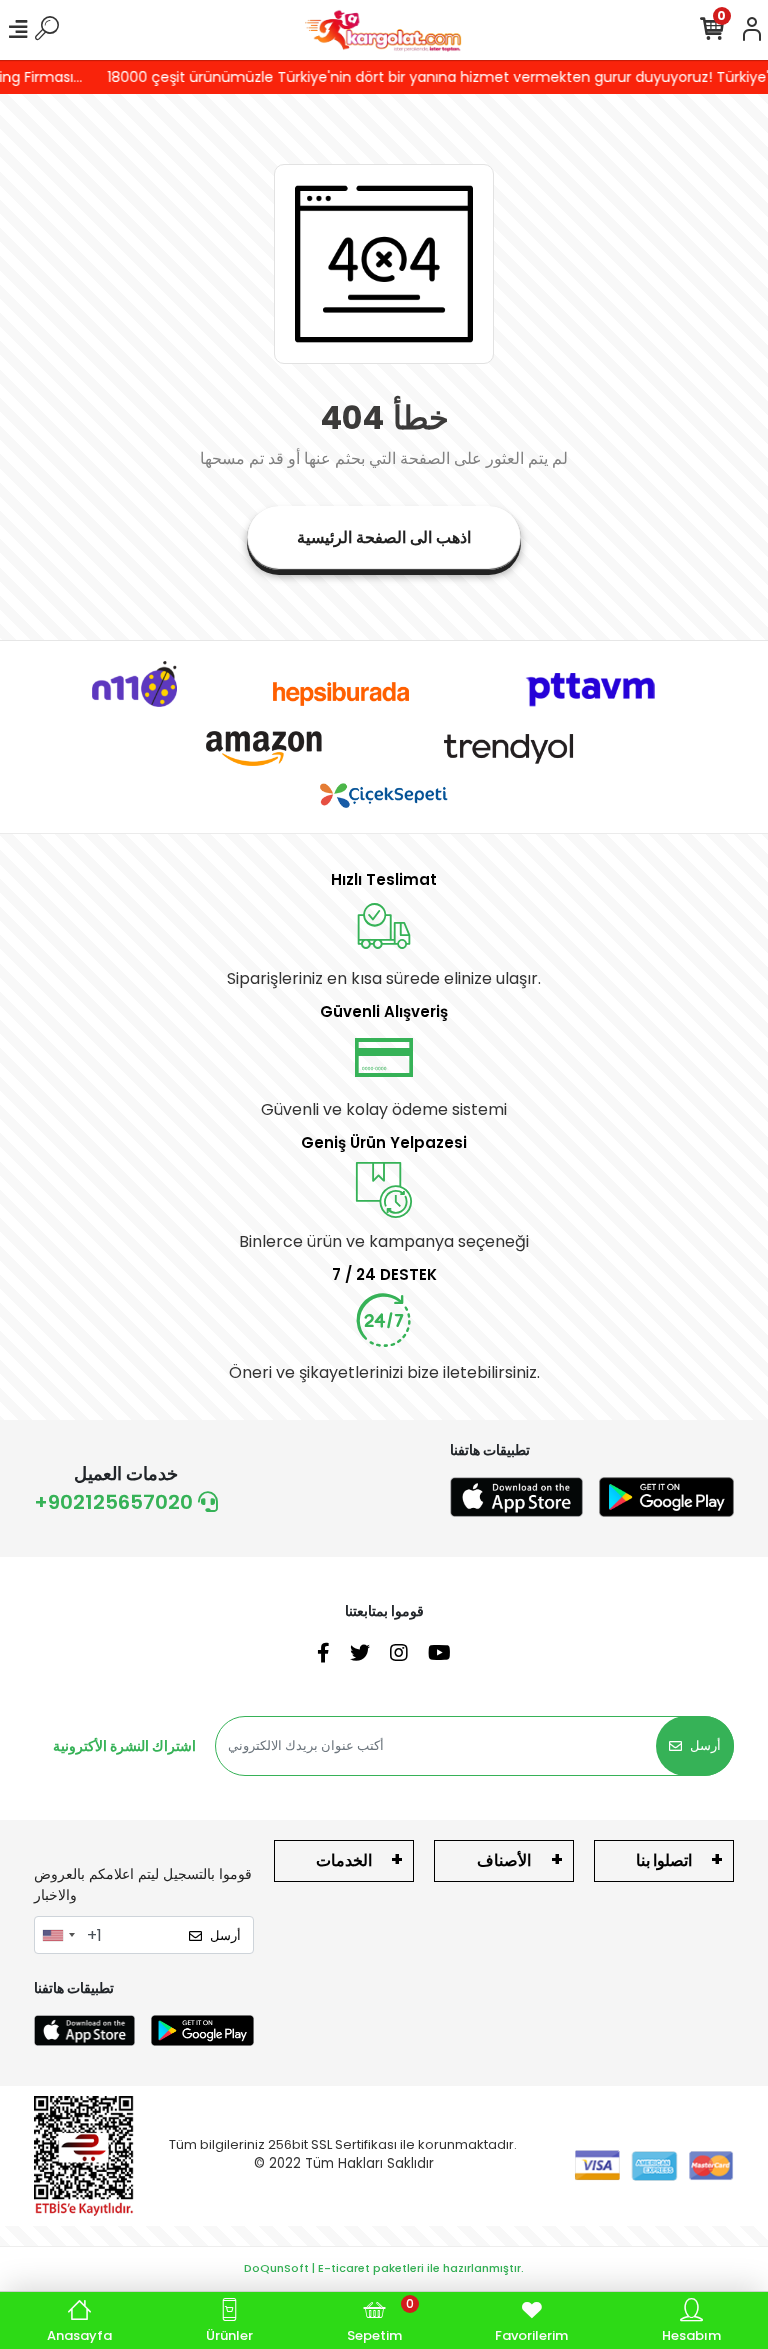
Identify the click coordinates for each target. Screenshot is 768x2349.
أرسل (705, 1745)
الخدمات (344, 1860)
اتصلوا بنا (664, 1860)
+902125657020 (116, 1502)
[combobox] (58, 1935)
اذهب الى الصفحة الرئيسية (384, 537)
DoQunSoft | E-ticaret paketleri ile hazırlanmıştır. (384, 2268)
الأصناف (504, 1860)
